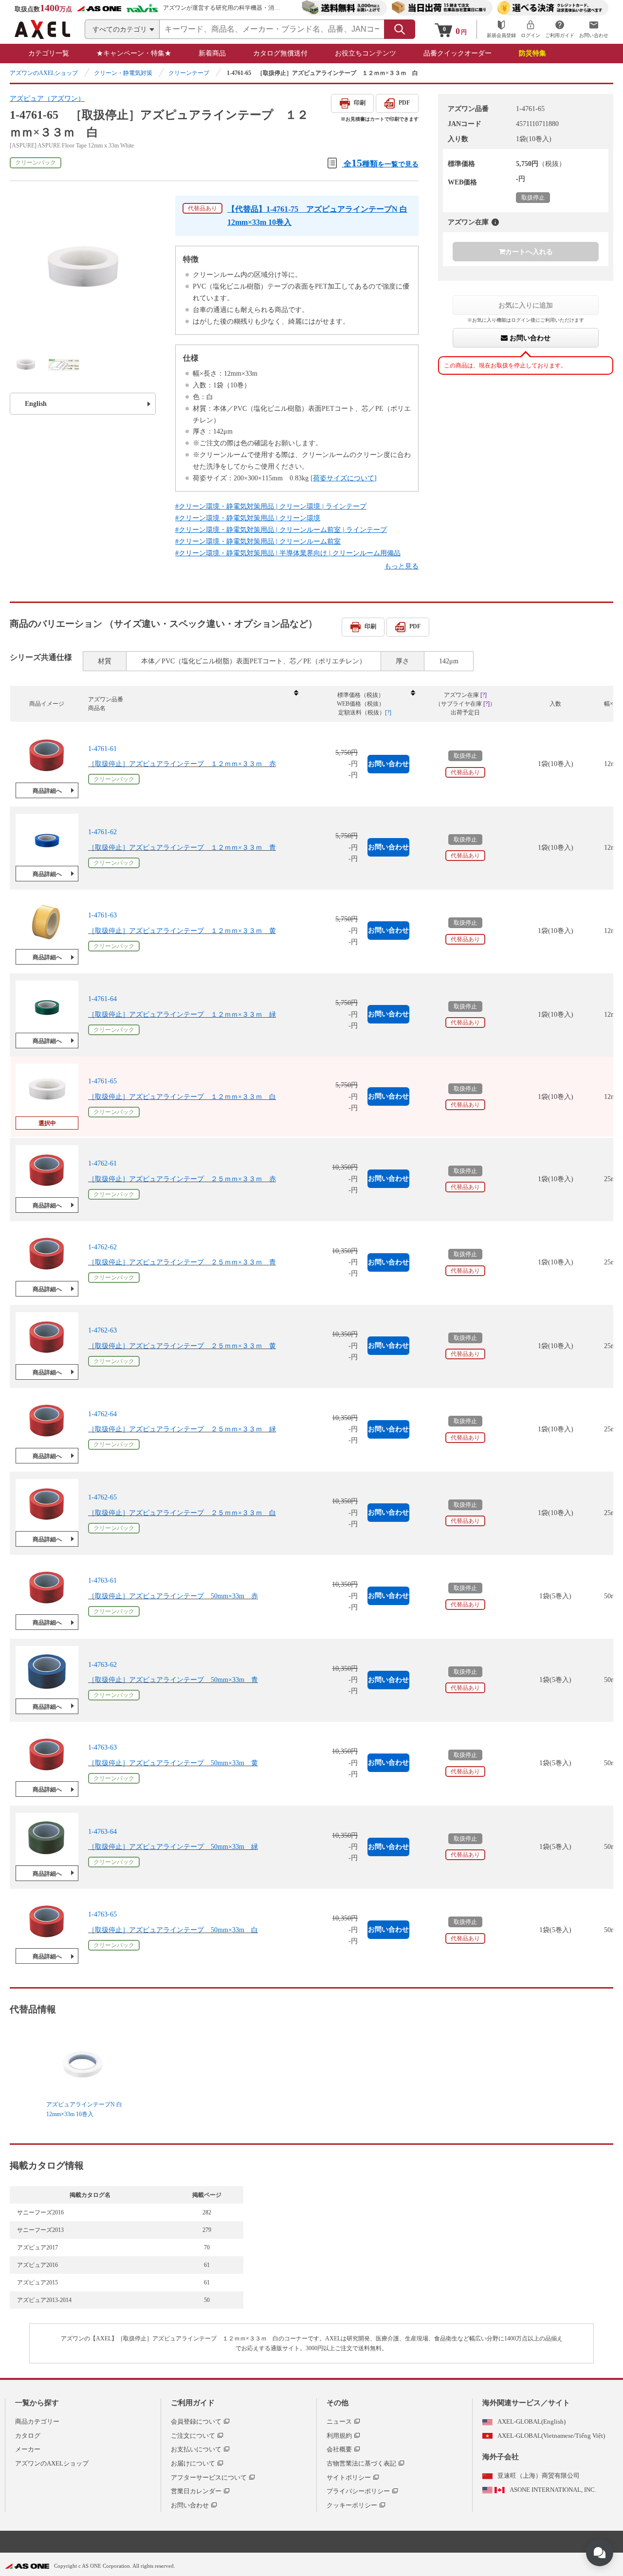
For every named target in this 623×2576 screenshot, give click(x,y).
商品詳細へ (47, 791)
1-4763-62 (102, 1664)
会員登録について (196, 2421)
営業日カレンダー (196, 2491)
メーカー (28, 2449)
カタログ (28, 2436)
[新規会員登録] (501, 29)
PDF (404, 103)
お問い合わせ (529, 338)
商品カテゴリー (37, 2421)
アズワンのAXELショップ (44, 73)
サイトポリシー (349, 2477)
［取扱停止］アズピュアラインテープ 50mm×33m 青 (173, 1680)
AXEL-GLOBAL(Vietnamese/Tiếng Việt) (551, 2436)
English (36, 404)
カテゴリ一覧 (49, 53)
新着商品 (212, 53)
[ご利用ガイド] (560, 29)
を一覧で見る (381, 163)
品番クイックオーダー (458, 53)
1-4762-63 (102, 1330)
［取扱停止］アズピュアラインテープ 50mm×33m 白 (173, 1930)
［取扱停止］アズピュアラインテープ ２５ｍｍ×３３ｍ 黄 (182, 1346)
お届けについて (193, 2463)
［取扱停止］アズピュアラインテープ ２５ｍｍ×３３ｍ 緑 (182, 1429)
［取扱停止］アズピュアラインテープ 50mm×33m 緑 (173, 1847)
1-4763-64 (102, 1831)
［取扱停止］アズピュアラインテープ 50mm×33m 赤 (173, 1596)
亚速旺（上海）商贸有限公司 (539, 2476)
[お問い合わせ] (594, 29)
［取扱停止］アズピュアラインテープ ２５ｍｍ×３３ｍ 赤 (182, 1179)
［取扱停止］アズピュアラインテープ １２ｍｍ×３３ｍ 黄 (182, 931)
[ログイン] (531, 29)
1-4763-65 (102, 1915)
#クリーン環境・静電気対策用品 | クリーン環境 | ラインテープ (271, 506)
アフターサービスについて (209, 2477)
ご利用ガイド (193, 2403)
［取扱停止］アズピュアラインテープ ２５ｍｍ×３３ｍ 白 (182, 1513)
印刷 (360, 103)
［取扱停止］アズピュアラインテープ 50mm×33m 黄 (173, 1763)
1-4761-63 (102, 916)
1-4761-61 (102, 749)
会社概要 (339, 2449)
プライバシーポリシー (358, 2491)
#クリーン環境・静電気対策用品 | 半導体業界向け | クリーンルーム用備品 (288, 553)
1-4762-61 (102, 1163)
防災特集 (532, 53)
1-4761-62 (102, 832)
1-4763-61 (102, 1581)
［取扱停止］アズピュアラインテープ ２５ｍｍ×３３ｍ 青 (182, 1262)
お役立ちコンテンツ (366, 53)
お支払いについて (196, 2449)
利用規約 (339, 2436)
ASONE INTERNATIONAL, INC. (553, 2490)
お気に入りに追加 (526, 305)
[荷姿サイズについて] (344, 478)
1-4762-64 (102, 1414)
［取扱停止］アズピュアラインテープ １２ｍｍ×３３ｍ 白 (182, 1097)
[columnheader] (193, 704)
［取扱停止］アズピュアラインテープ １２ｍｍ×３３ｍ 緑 (182, 1014)
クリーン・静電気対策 (123, 73)
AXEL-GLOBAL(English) (531, 2421)
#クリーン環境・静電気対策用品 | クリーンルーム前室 (258, 541)
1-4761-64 (102, 999)
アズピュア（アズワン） (47, 99)
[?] (495, 222)
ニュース (339, 2421)
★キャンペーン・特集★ (134, 53)
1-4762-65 (102, 1497)
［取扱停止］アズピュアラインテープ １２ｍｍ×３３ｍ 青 (182, 848)
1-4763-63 (102, 1748)
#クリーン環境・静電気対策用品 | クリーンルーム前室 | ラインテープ (281, 530)
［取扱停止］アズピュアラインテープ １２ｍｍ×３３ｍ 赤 (182, 764)
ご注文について (193, 2436)
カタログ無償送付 (280, 53)
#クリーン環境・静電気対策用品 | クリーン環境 (248, 518)
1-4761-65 (102, 1081)
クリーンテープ (189, 73)
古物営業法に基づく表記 (361, 2463)
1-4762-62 (102, 1247)
